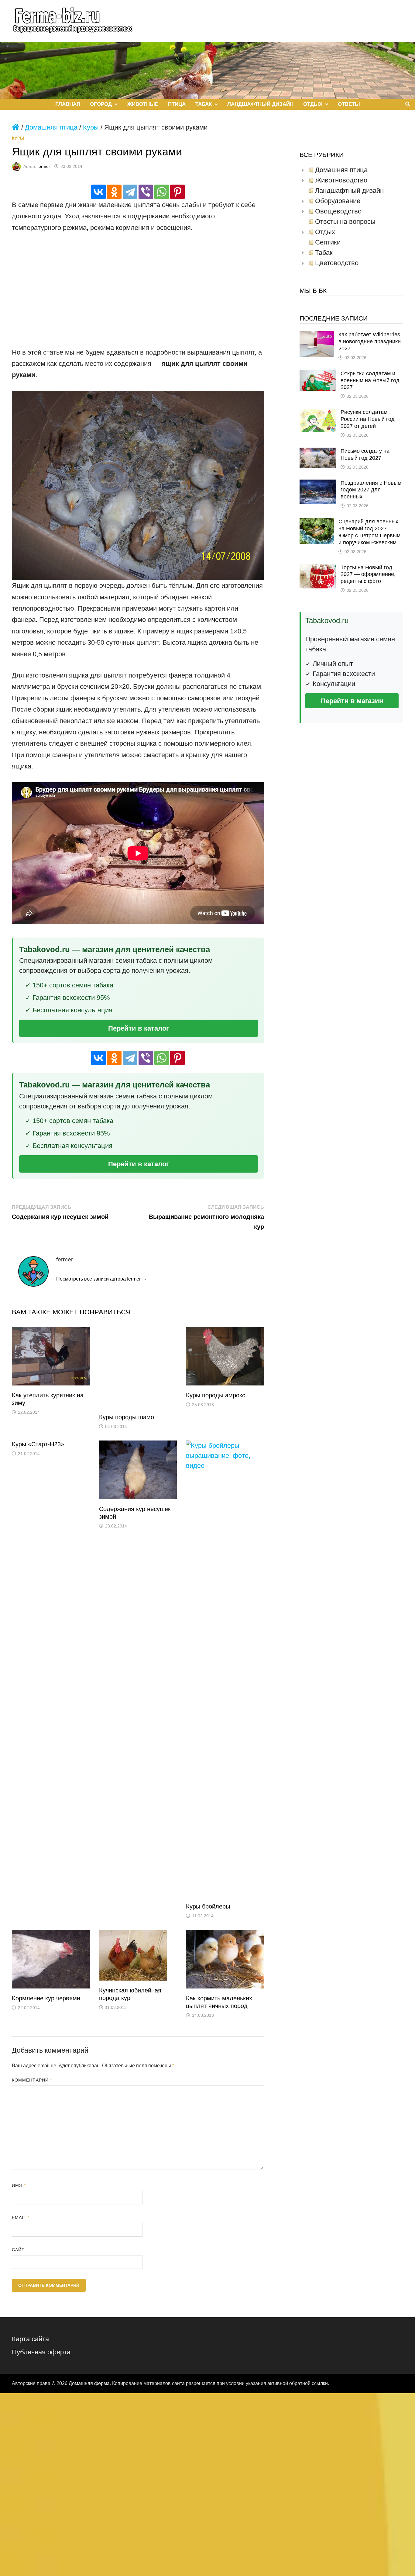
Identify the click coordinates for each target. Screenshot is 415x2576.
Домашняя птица (51, 127)
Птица (177, 104)
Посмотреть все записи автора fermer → (101, 1279)
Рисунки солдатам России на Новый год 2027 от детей (368, 419)
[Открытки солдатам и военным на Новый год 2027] (318, 375)
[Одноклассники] (114, 192)
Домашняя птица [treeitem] (341, 170)
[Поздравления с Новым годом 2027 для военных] (318, 485)
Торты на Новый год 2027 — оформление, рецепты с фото (368, 574)
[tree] (351, 217)
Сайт (18, 2250)
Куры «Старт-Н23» (38, 1444)
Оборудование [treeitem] (338, 201)
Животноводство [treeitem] (341, 180)
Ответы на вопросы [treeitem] (345, 222)
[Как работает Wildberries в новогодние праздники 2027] (317, 336)
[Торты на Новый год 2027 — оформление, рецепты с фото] (318, 569)
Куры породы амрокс (216, 1395)
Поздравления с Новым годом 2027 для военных (371, 490)
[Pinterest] (177, 192)
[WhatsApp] (162, 192)
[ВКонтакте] (98, 192)
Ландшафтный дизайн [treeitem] (349, 191)
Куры (91, 127)
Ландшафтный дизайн (260, 104)
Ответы (349, 104)
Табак (204, 104)
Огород (101, 104)
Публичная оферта (41, 2352)
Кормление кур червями (46, 1998)
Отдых (313, 104)
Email (21, 2217)
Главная (68, 104)
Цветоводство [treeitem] (337, 263)
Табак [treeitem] (324, 253)
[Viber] (146, 192)
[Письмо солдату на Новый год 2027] (318, 453)
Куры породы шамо (127, 1417)
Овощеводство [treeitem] (338, 211)
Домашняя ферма (89, 2383)
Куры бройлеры (208, 1906)
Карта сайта (30, 2339)
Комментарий (32, 2080)
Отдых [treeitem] (325, 232)
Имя (19, 2185)
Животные (143, 104)
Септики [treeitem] (328, 242)
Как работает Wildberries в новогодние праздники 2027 (370, 342)
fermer (44, 166)
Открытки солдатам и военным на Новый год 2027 (370, 380)
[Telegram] (130, 192)
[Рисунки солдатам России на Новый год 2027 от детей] (318, 414)
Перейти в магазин (352, 701)
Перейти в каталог (139, 1028)
